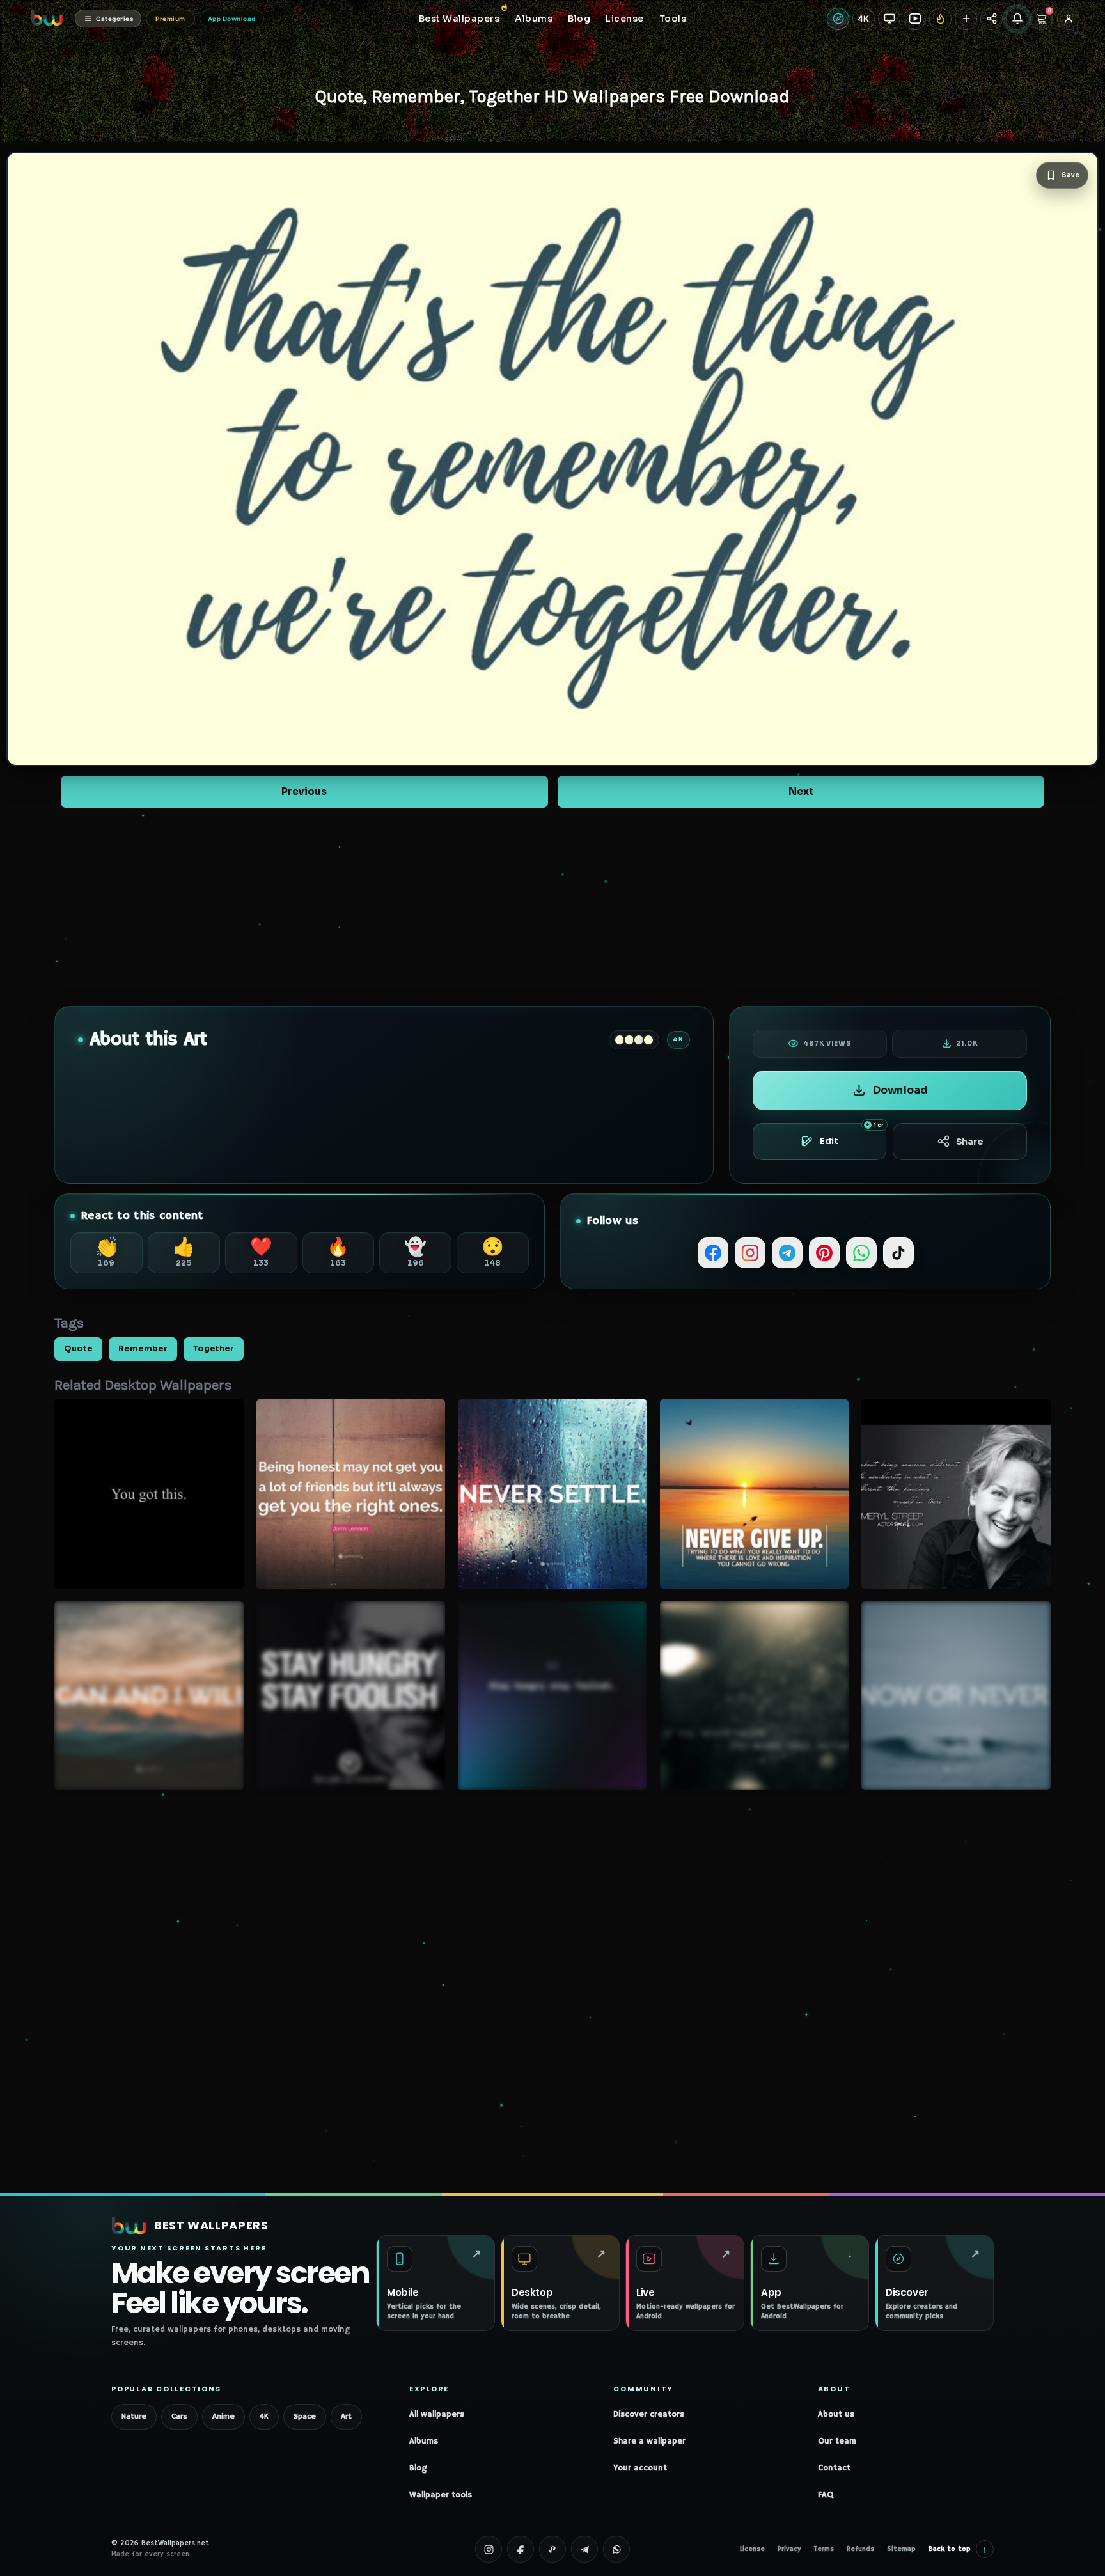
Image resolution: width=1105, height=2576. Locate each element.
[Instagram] (750, 1253)
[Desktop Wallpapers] (889, 19)
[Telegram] (787, 1253)
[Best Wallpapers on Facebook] (521, 2549)
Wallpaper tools (441, 2495)
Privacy (789, 2549)
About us (836, 2415)
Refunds (860, 2549)
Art (346, 2416)
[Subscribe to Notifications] (1017, 19)
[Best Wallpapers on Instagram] (489, 2549)
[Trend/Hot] (940, 19)
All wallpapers (437, 2415)
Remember (143, 1349)
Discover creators (649, 2415)
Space (305, 2416)
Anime (223, 2416)
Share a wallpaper (649, 2441)
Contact (834, 2468)
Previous (304, 791)
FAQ (826, 2495)
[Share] (991, 19)
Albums (424, 2441)
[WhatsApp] (861, 1253)
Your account (640, 2468)
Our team (837, 2441)
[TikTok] (898, 1253)
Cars (179, 2416)
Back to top (958, 2549)
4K (264, 2416)
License (752, 2549)
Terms (824, 2549)
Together (214, 1349)
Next (801, 791)
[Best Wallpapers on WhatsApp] (616, 2549)
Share (970, 1142)
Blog (418, 2468)
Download (900, 1090)
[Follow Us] (966, 19)
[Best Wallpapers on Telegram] (584, 2549)
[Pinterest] (824, 1253)
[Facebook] (713, 1253)
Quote (78, 1349)
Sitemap (901, 2549)
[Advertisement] (552, 907)
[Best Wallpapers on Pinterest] (552, 2549)
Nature (134, 2416)
